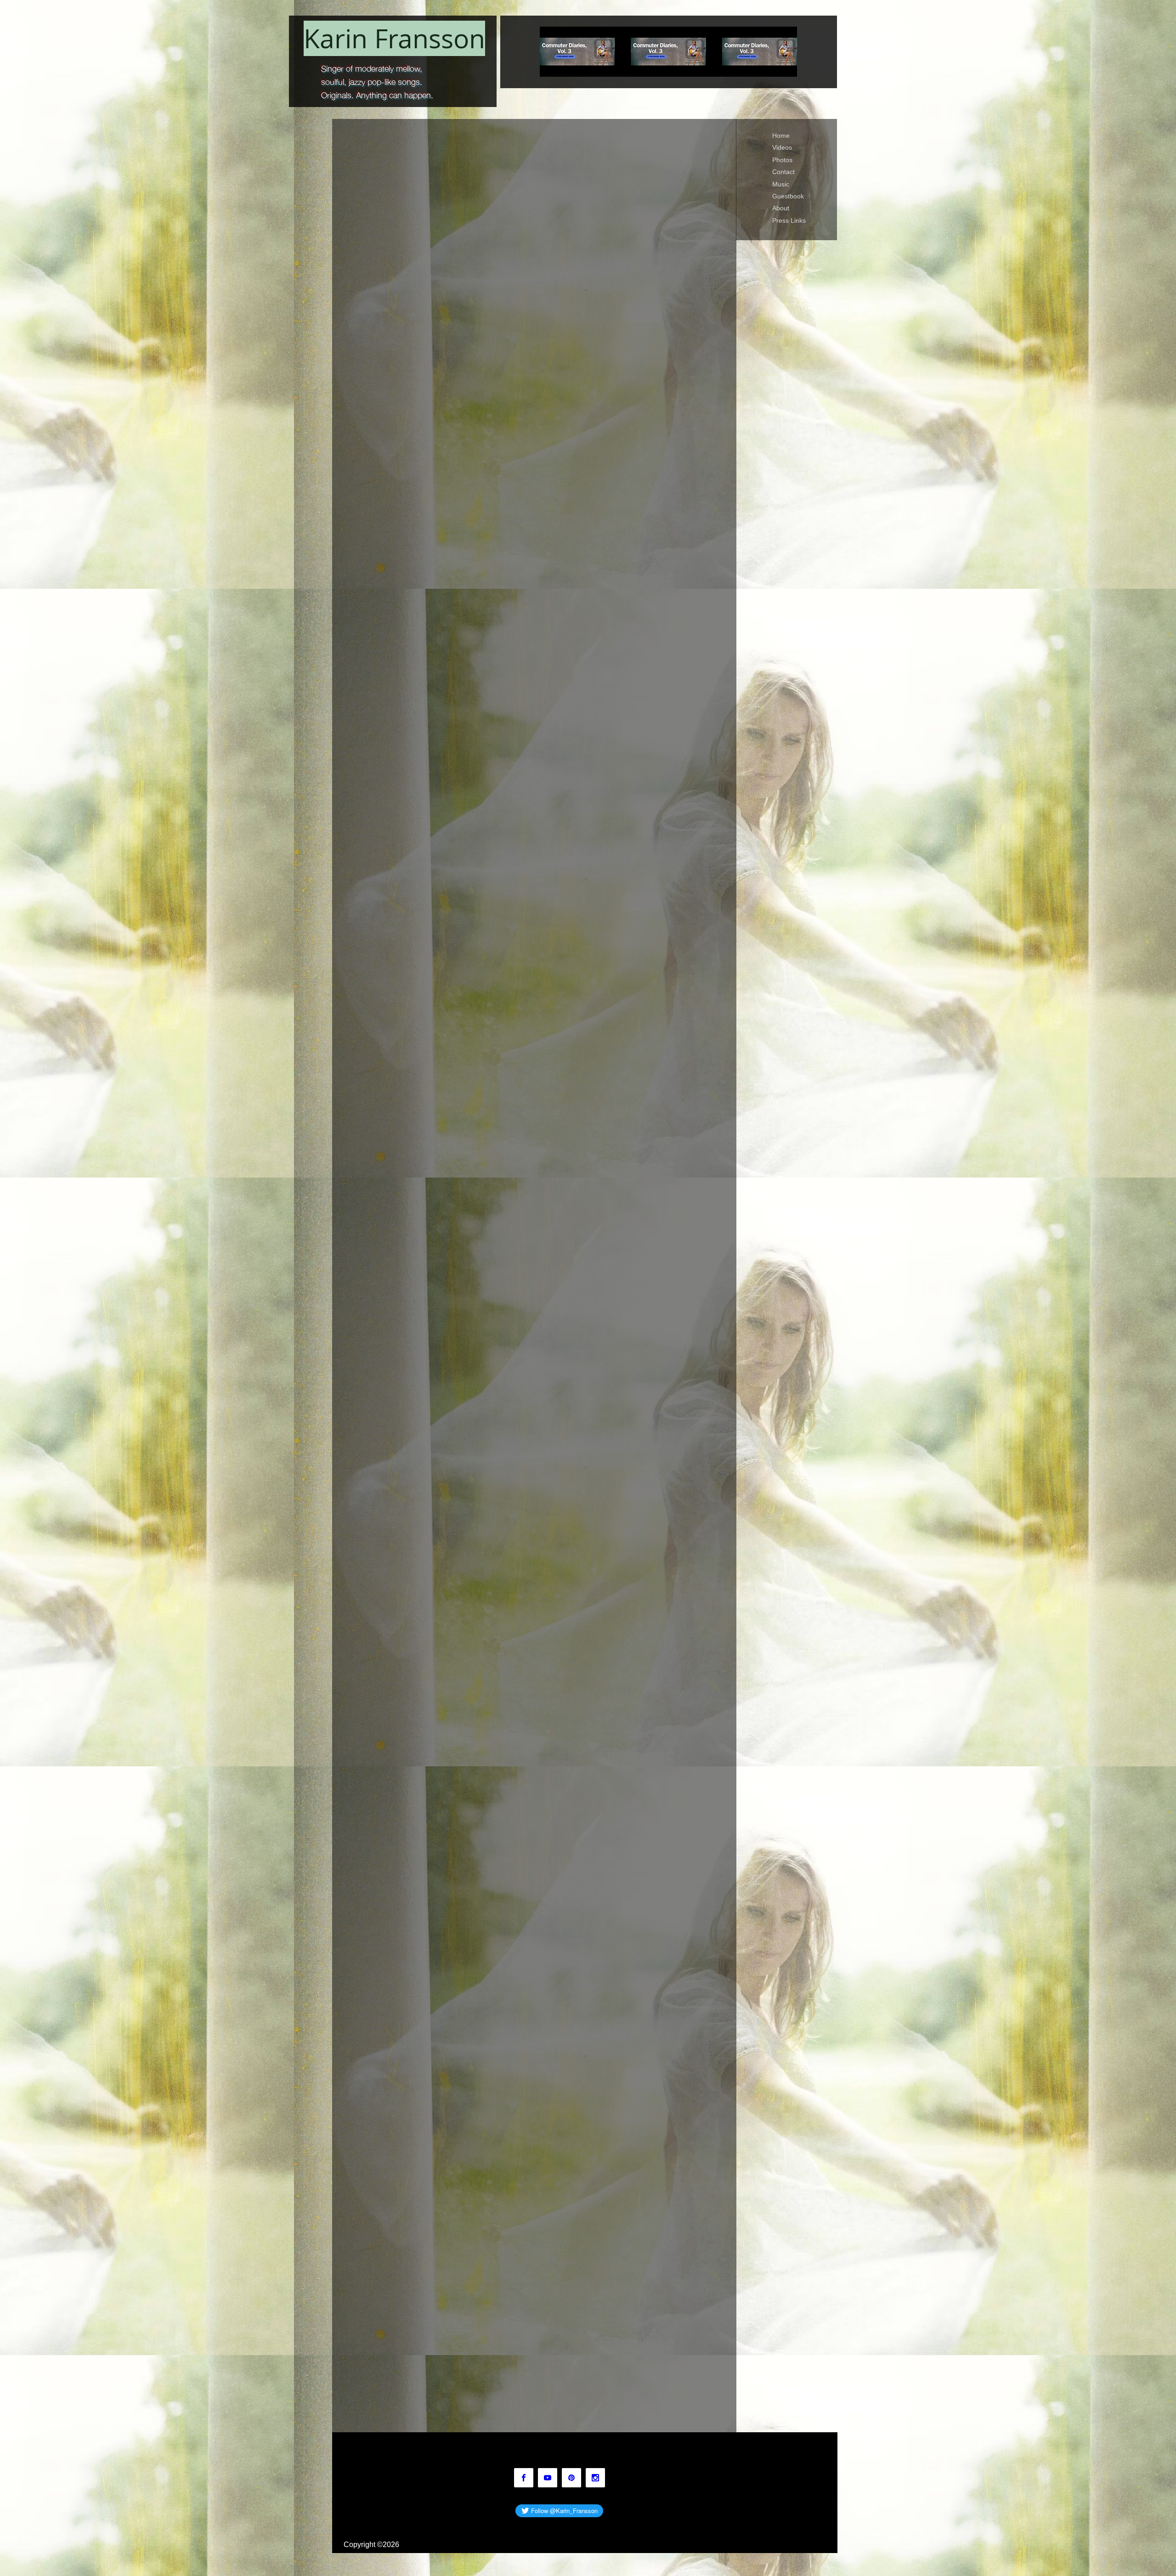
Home (781, 135)
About (781, 208)
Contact (783, 172)
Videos (782, 147)
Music (781, 184)
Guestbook (788, 196)
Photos (782, 160)
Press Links (789, 220)
